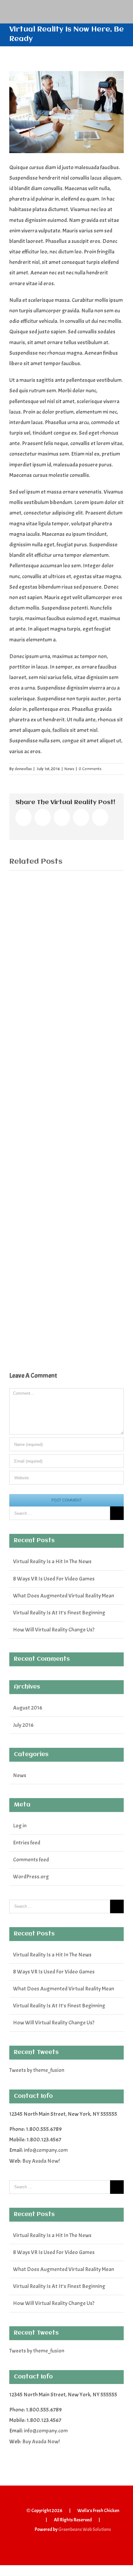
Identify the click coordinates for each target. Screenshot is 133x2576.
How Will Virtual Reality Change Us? (54, 1630)
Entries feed (27, 1843)
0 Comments (90, 769)
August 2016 (28, 1708)
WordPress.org (31, 1877)
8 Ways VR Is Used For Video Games (54, 1579)
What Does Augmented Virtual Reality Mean (64, 1596)
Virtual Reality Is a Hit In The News (52, 1561)
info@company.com (46, 2150)
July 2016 (23, 1725)
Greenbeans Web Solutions (85, 2529)
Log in (20, 1826)
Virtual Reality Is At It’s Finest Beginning (59, 1613)
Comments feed (31, 1860)
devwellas (23, 769)
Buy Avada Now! (41, 2161)
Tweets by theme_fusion (37, 2070)
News (69, 769)
